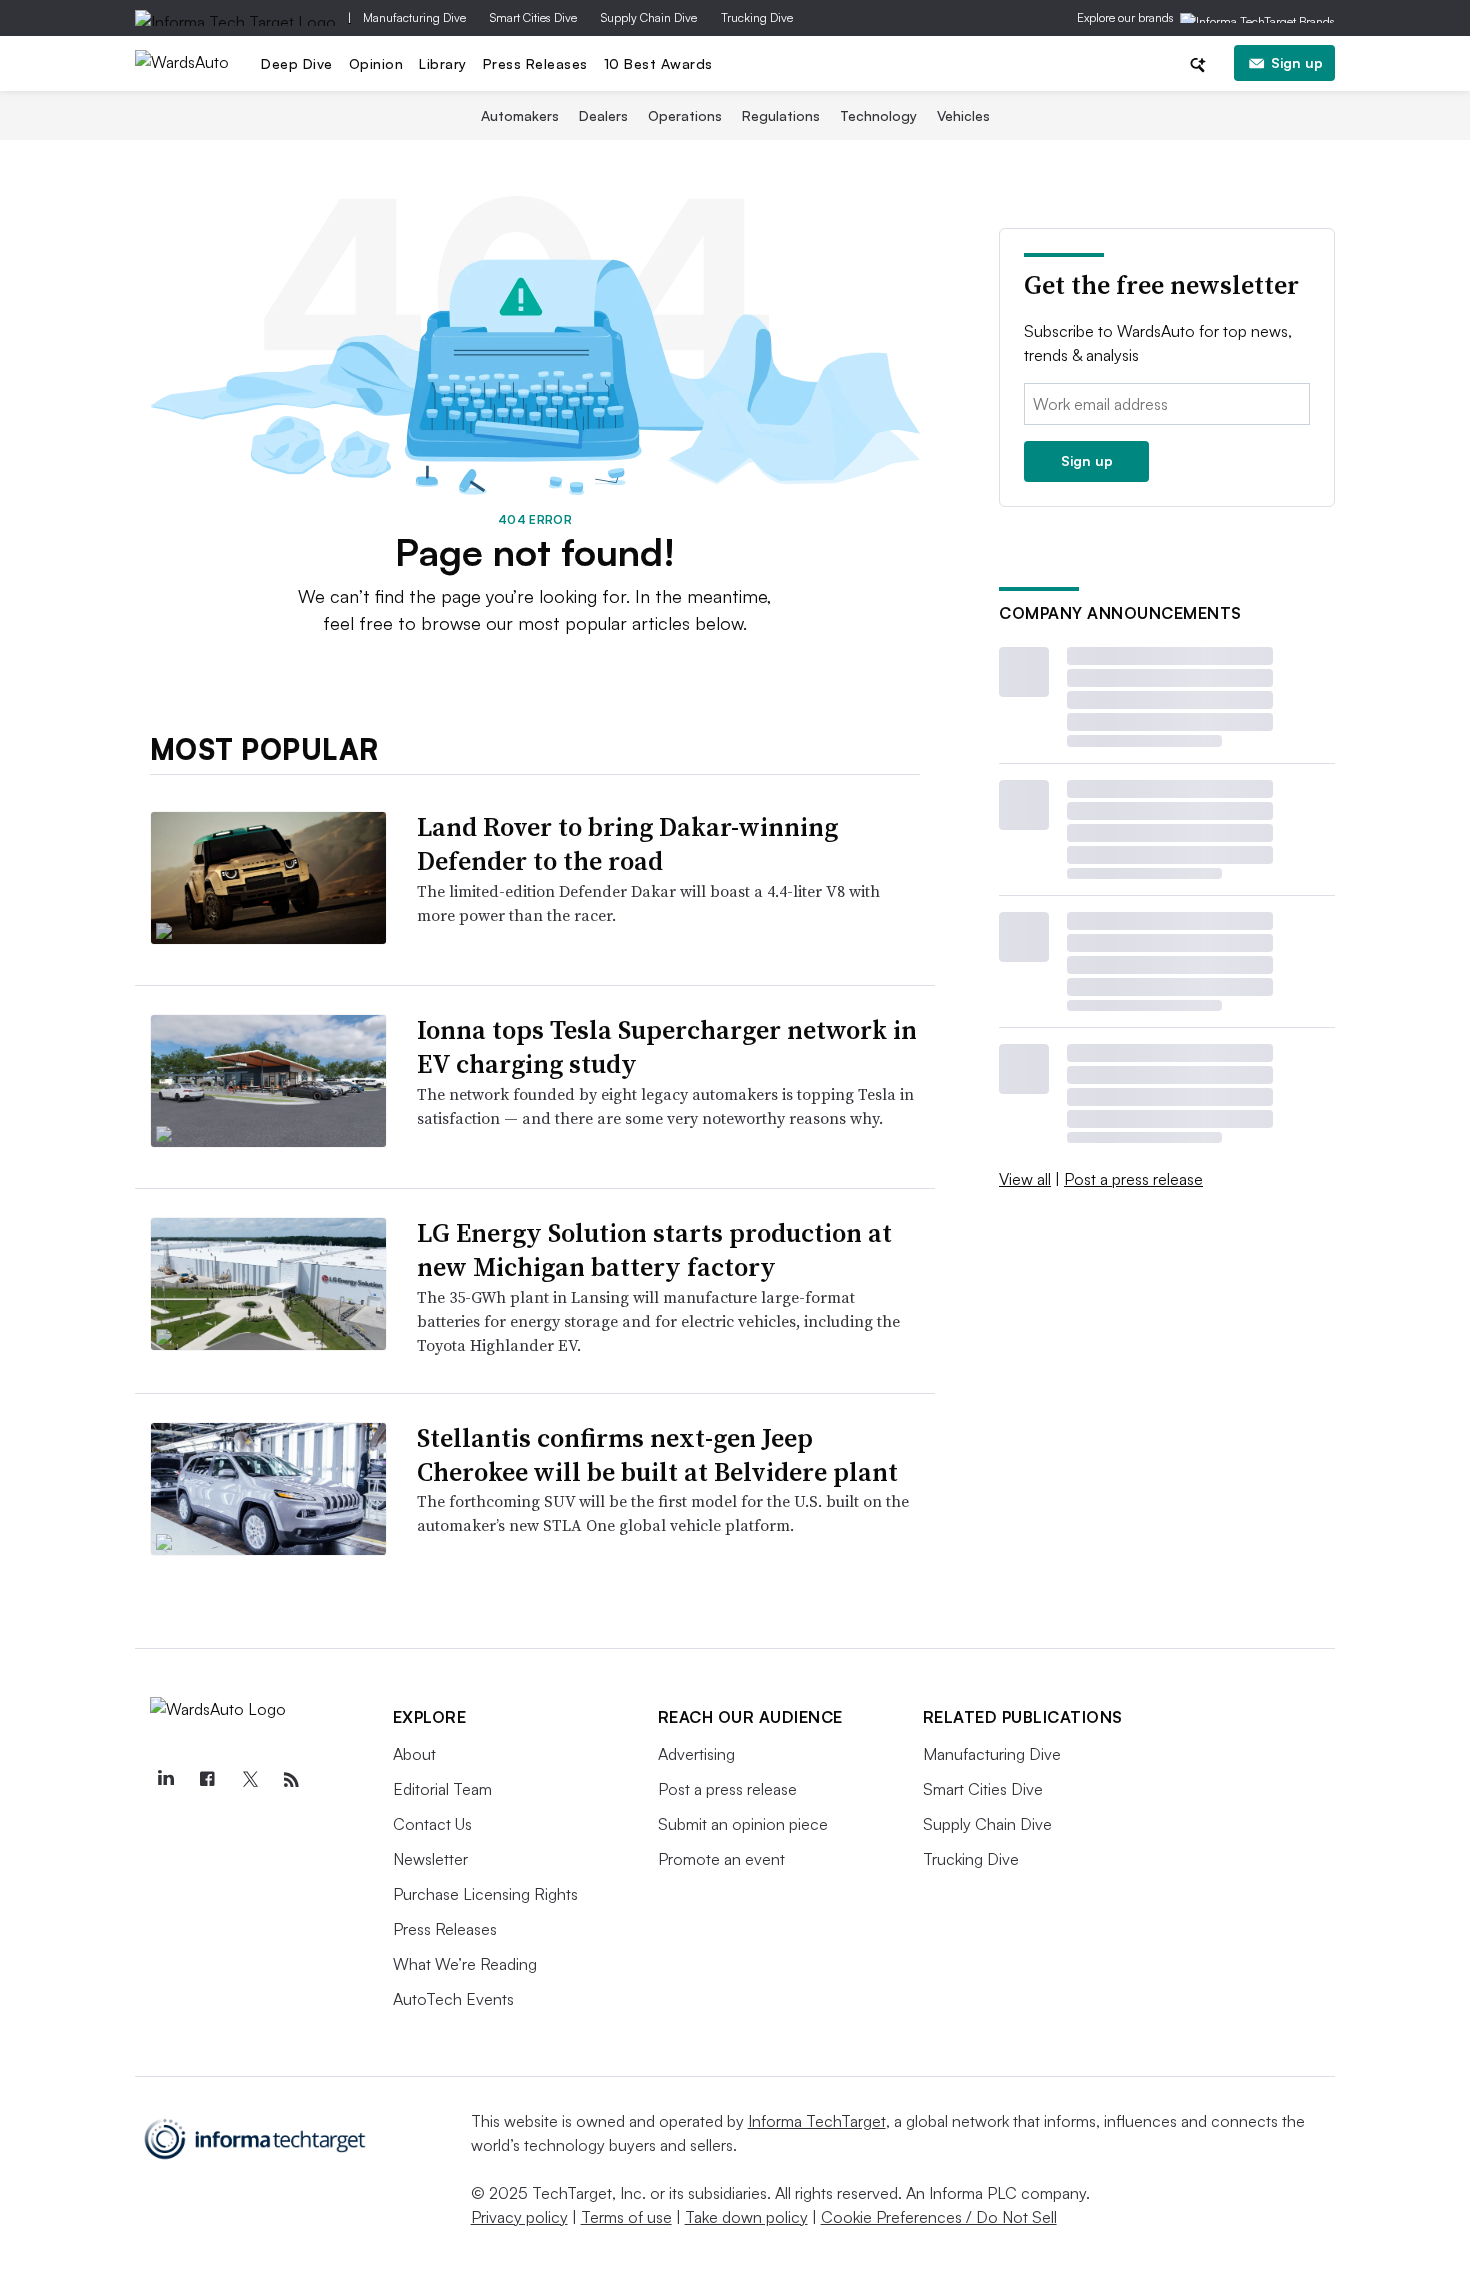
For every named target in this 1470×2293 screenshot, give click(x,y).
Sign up (1297, 62)
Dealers (603, 115)
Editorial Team (442, 1789)
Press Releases (535, 63)
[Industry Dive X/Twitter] (250, 1780)
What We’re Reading (465, 1964)
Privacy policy (519, 2217)
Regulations (781, 115)
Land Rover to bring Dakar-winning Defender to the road (627, 844)
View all (1025, 1179)
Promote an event (721, 1859)
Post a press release (1133, 1179)
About (414, 1754)
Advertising (696, 1754)
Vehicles (963, 115)
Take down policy (746, 2217)
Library (443, 63)
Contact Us (432, 1824)
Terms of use (626, 2217)
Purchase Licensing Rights (485, 1894)
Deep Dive (297, 63)
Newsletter (430, 1859)
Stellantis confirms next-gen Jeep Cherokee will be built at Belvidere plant (657, 1455)
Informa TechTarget (817, 2121)
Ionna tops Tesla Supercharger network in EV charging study (667, 1047)
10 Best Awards (658, 63)
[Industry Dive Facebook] (208, 1780)
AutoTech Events (453, 1999)
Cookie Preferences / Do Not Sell (939, 2217)
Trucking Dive (757, 17)
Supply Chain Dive (649, 17)
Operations (685, 115)
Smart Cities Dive (533, 17)
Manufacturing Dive (414, 17)
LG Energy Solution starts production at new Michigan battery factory (654, 1250)
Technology (878, 115)
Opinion (376, 63)
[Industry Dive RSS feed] (292, 1780)
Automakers (520, 115)
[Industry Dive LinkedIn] (166, 1780)
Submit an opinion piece (743, 1824)
